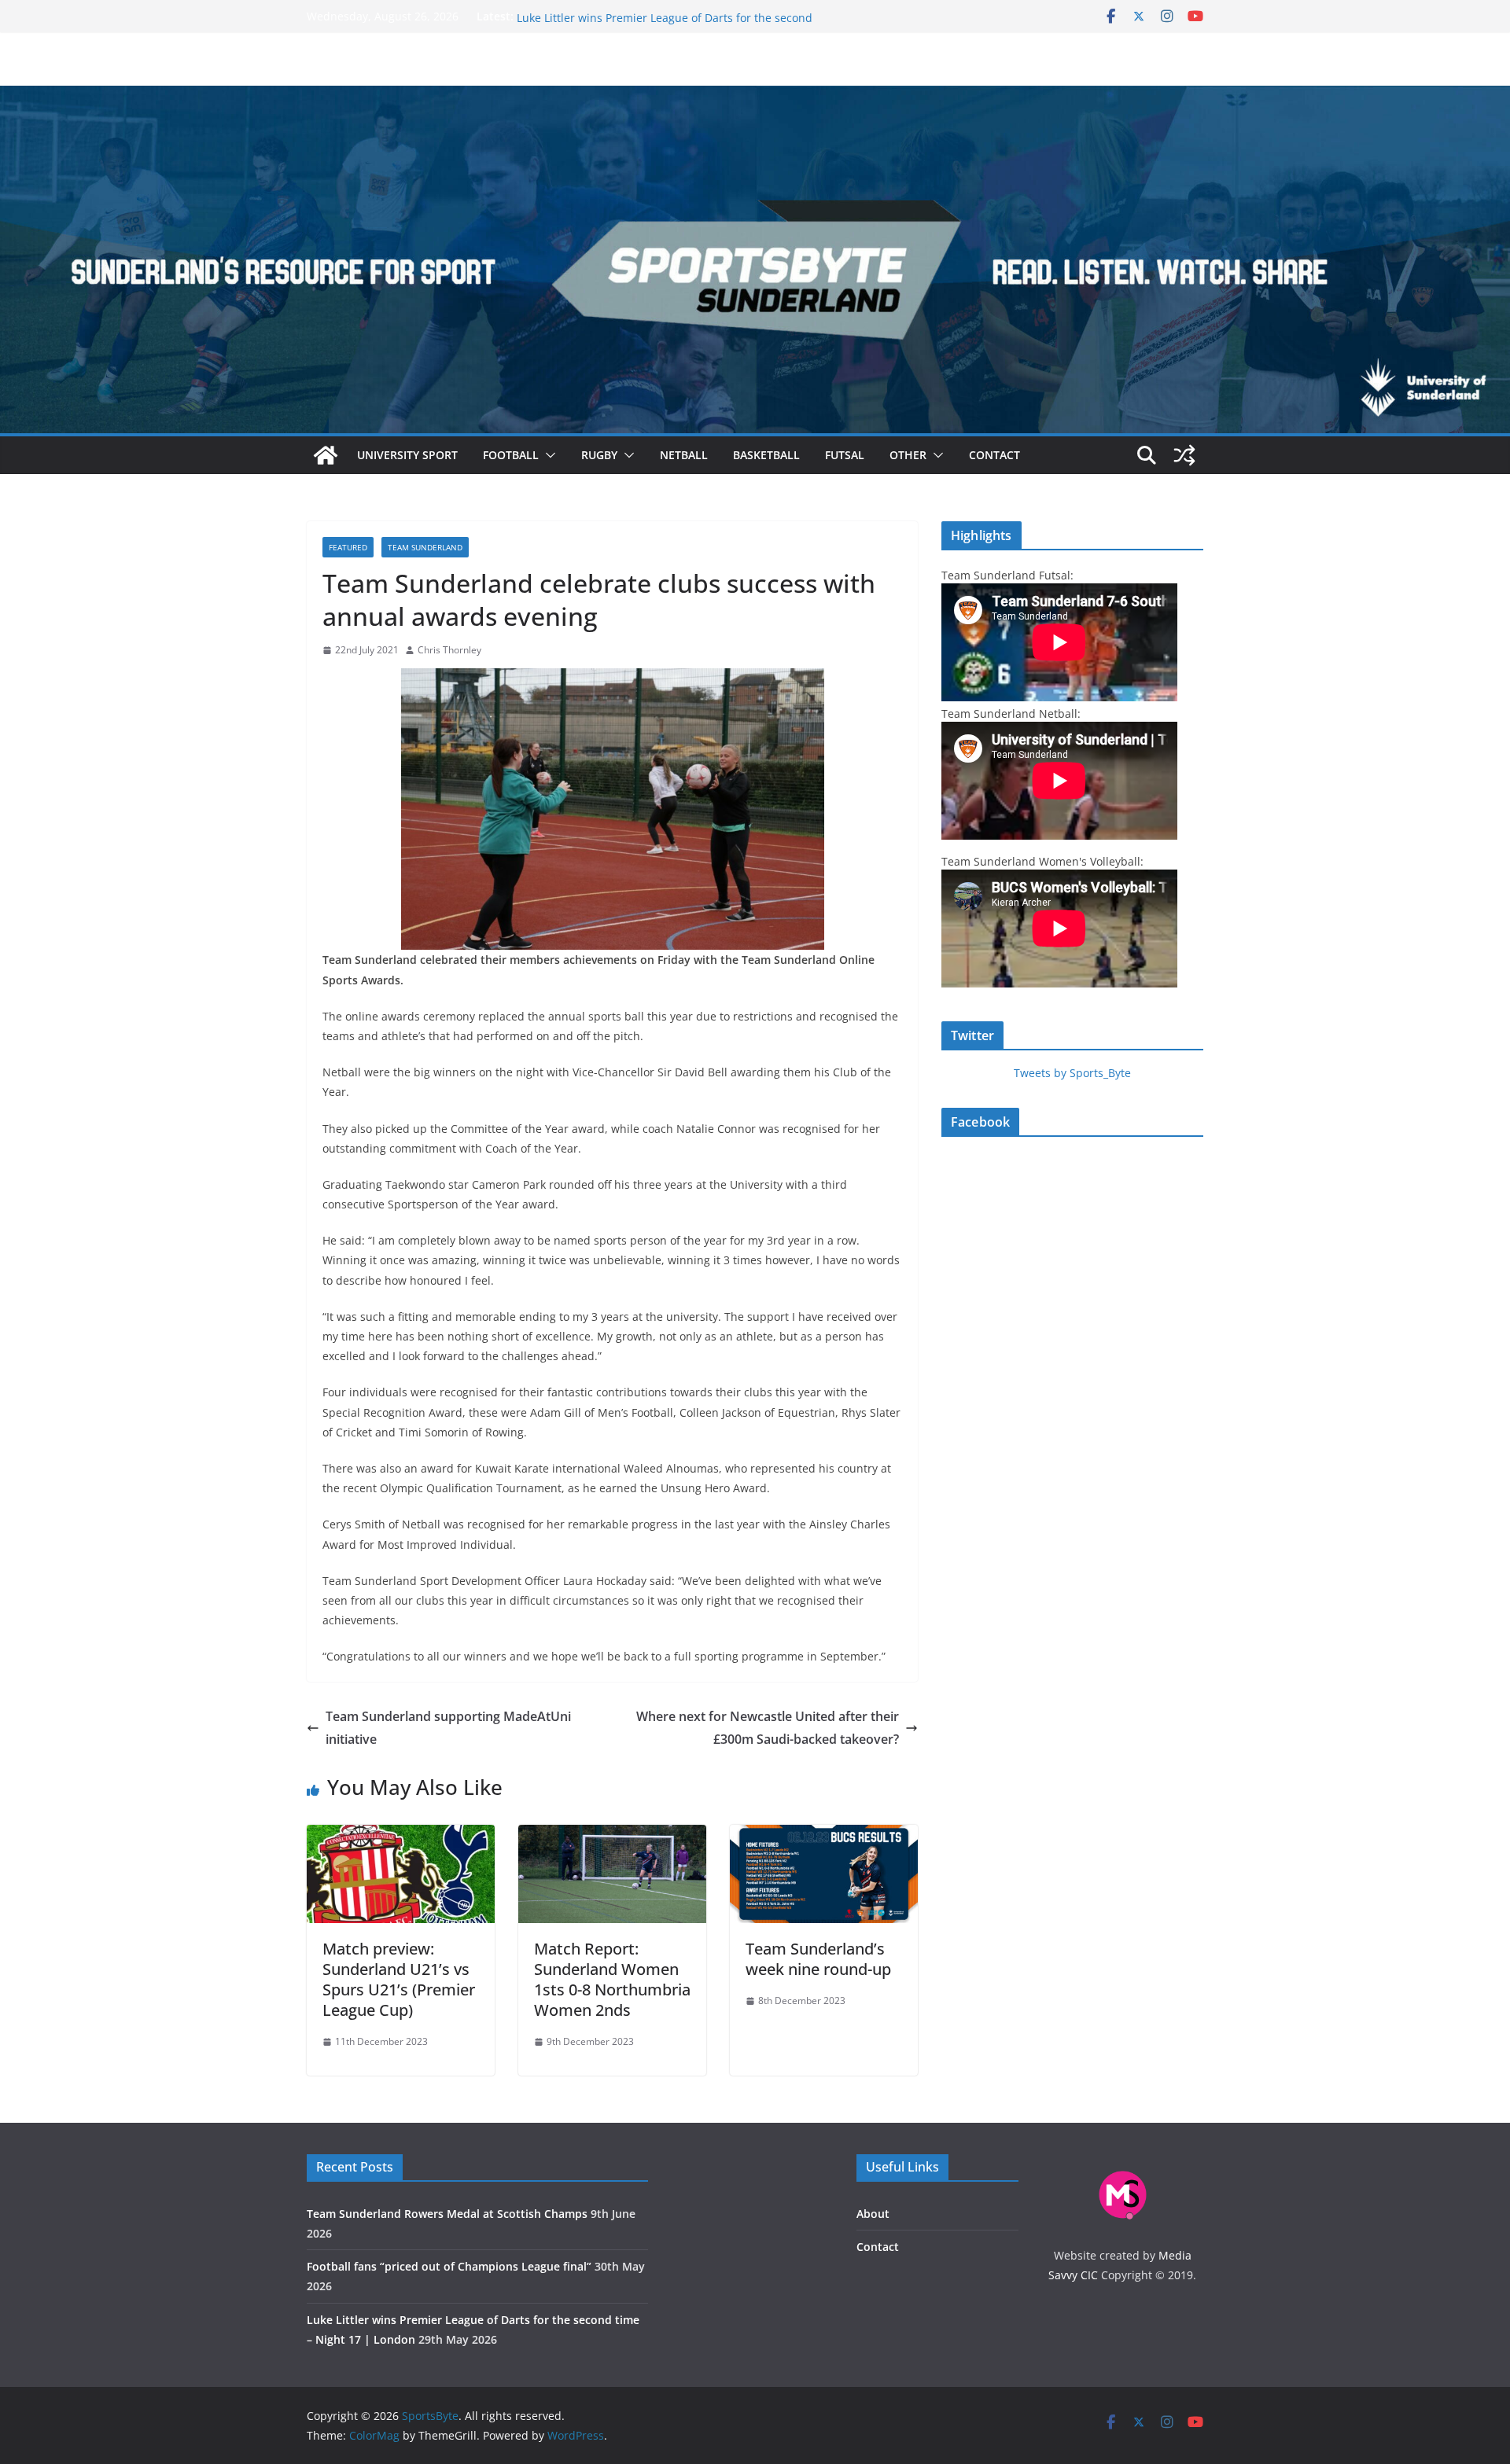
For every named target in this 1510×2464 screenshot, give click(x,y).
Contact (994, 455)
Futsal (845, 455)
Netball (684, 455)
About (873, 2214)
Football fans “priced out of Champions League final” (655, 16)
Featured (348, 547)
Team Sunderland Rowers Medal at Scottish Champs (447, 2214)
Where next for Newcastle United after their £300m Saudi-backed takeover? (768, 1728)
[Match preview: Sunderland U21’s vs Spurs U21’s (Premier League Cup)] (401, 1836)
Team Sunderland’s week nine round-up (818, 1959)
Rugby (599, 455)
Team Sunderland (425, 547)
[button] (547, 455)
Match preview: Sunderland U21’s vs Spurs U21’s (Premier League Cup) (399, 1979)
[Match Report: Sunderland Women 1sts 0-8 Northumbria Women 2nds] (612, 1836)
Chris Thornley (449, 650)
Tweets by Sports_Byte (1072, 1073)
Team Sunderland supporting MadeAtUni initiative (448, 1728)
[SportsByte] (326, 455)
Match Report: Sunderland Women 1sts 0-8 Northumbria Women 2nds (612, 1979)
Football (511, 455)
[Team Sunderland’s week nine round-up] (824, 1836)
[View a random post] (1184, 455)
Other (908, 455)
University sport (407, 455)
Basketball (766, 455)
